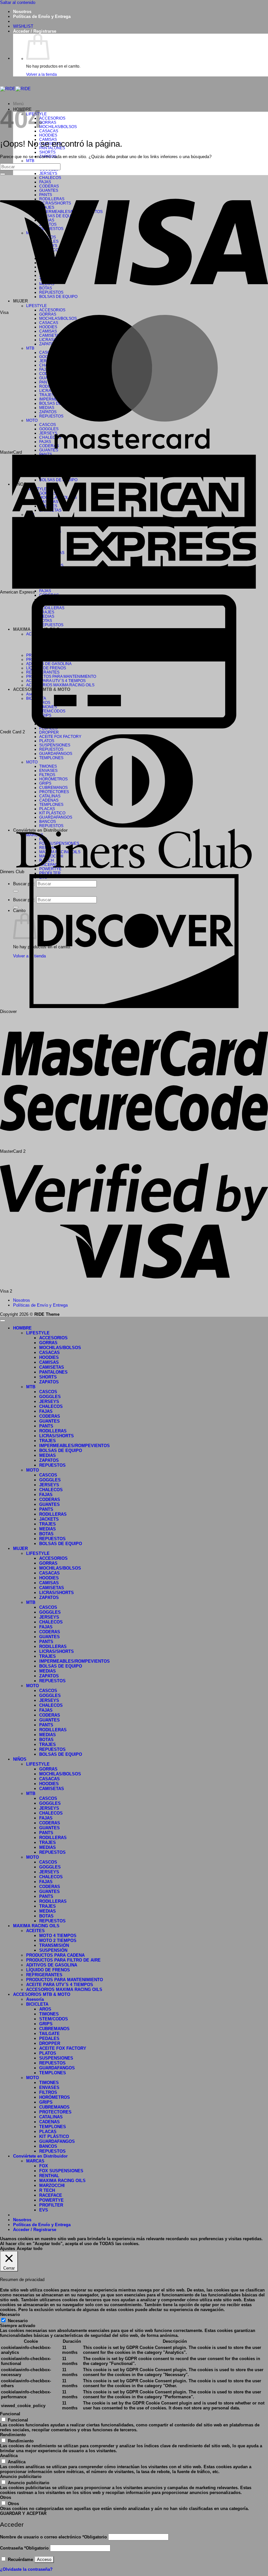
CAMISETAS (52, 1367)
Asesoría (35, 1999)
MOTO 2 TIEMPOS (58, 1940)
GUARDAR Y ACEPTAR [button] (23, 2513)
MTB (30, 161)
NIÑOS (20, 1759)
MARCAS (35, 2161)
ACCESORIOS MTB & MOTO (42, 1994)
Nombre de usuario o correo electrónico (53, 2537)
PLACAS (48, 2132)
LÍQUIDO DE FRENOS (48, 1970)
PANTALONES (53, 1372)
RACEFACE (51, 2195)
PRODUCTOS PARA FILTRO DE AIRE (63, 1960)
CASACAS (49, 131)
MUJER (20, 1549)
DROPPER (49, 732)
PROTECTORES (55, 2112)
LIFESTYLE (38, 1333)
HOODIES (48, 135)
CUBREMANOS (54, 2029)
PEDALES (49, 2038)
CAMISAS (49, 1362)
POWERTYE (51, 2200)
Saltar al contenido (18, 2)
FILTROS (48, 2092)
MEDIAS (48, 1455)
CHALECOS (51, 1406)
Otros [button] (6, 2497)
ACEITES (35, 1931)
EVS (44, 2210)
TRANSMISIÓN (54, 1945)
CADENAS (50, 2122)
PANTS (46, 1426)
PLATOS (48, 2053)
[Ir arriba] (3, 1321)
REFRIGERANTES (44, 1975)
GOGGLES (50, 1397)
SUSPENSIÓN (53, 1950)
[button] (35, 31)
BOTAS (46, 1534)
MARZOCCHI (52, 2185)
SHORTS (47, 152)
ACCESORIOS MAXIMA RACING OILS (64, 1989)
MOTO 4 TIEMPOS (58, 1936)
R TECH (47, 2190)
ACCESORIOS (52, 118)
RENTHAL (49, 2176)
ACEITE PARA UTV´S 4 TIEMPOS (60, 1985)
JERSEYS (48, 173)
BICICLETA (37, 2004)
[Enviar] (3, 174)
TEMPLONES (53, 2073)
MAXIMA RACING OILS (36, 1926)
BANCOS (48, 2146)
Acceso (44, 2560)
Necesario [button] (10, 2315)
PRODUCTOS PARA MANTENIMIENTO (65, 1980)
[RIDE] (15, 89)
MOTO (33, 1470)
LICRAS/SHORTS (57, 1436)
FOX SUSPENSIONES (61, 2171)
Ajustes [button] (8, 2249)
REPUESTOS (52, 1465)
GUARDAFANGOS (57, 2068)
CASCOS (48, 1392)
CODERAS (50, 1416)
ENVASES (49, 2087)
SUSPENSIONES (56, 2058)
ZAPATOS (49, 1382)
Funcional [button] (10, 2414)
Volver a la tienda (42, 74)
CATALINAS (51, 2117)
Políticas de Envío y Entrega (42, 16)
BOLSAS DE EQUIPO (61, 1451)
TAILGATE (50, 2034)
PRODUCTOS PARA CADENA (55, 1955)
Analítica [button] (9, 2456)
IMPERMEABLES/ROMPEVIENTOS (75, 1446)
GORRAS (48, 122)
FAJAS (45, 591)
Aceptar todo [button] (30, 2249)
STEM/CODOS (54, 2019)
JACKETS (49, 1519)
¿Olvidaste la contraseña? (26, 2569)
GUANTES (49, 450)
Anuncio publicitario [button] (21, 2477)
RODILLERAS (53, 1431)
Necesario (18, 2321)
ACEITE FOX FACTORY (63, 2048)
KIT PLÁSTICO (54, 2136)
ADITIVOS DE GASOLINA (52, 1965)
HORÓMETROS (55, 2097)
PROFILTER (50, 873)
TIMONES (49, 2014)
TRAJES (48, 1441)
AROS (45, 2009)
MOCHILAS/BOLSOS (58, 127)
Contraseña (24, 2548)
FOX (44, 2166)
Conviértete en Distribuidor (40, 2156)
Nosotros (22, 12)
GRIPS (46, 2024)
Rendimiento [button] (13, 2435)
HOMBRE (22, 1328)
